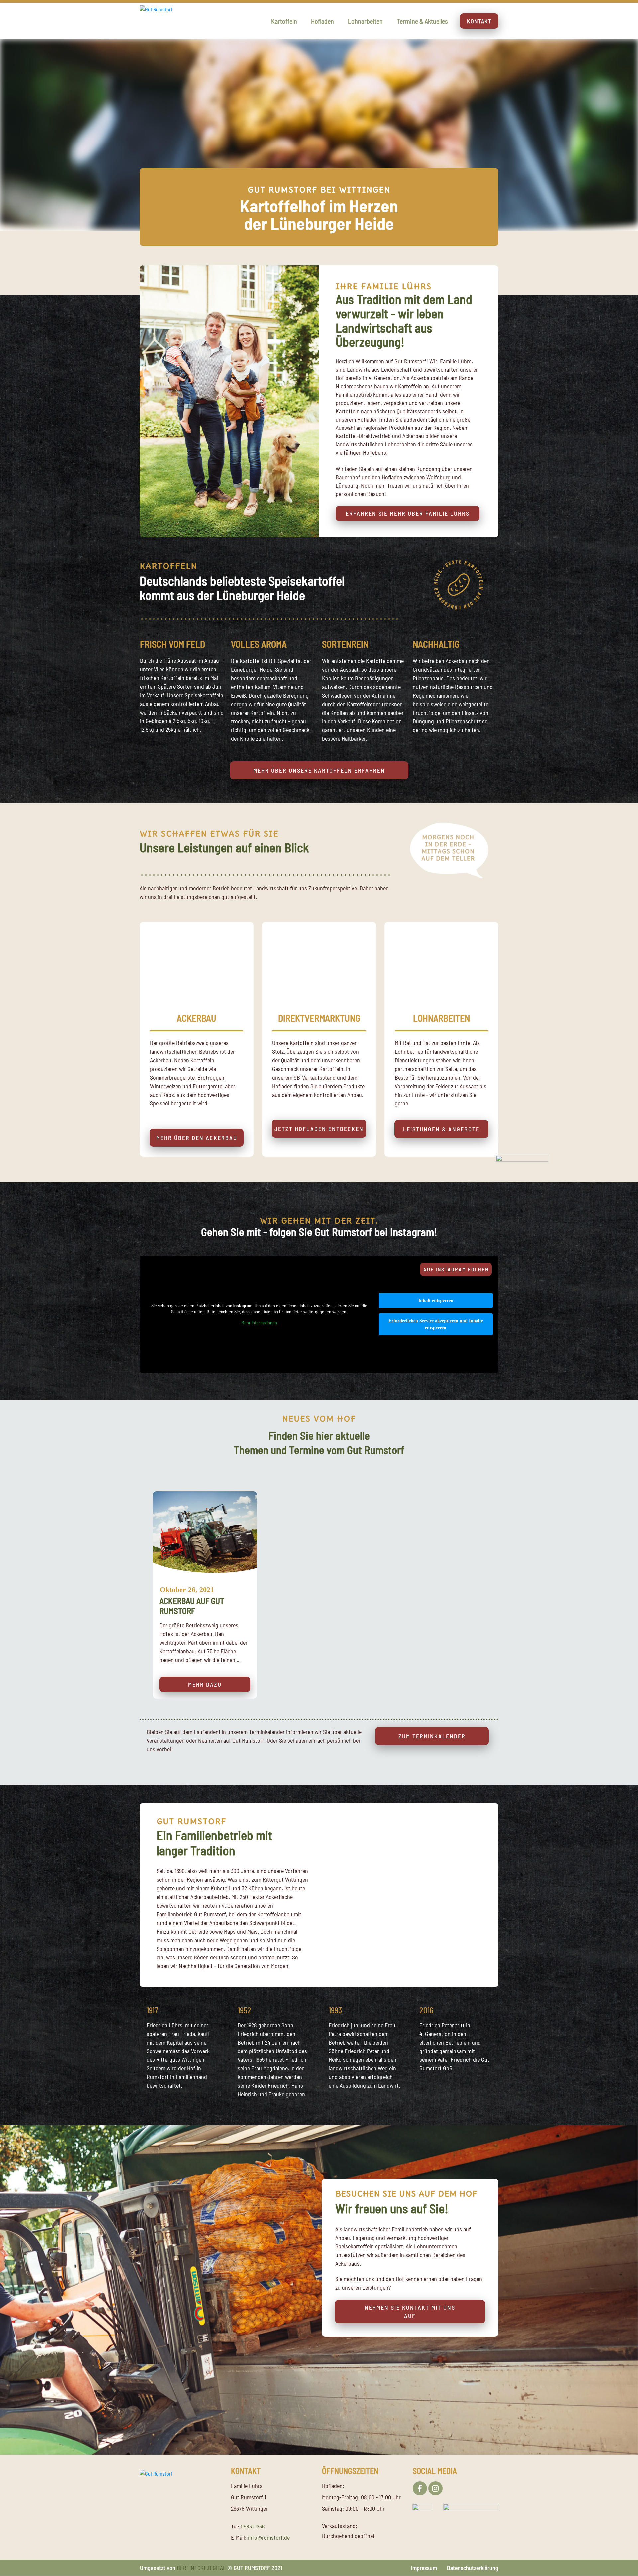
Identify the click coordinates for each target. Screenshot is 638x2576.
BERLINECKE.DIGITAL (201, 2568)
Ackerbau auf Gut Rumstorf (205, 1595)
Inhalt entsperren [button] (436, 1301)
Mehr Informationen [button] (259, 1323)
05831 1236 (253, 2526)
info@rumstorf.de (269, 2537)
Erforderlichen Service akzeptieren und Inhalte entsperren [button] (436, 1324)
